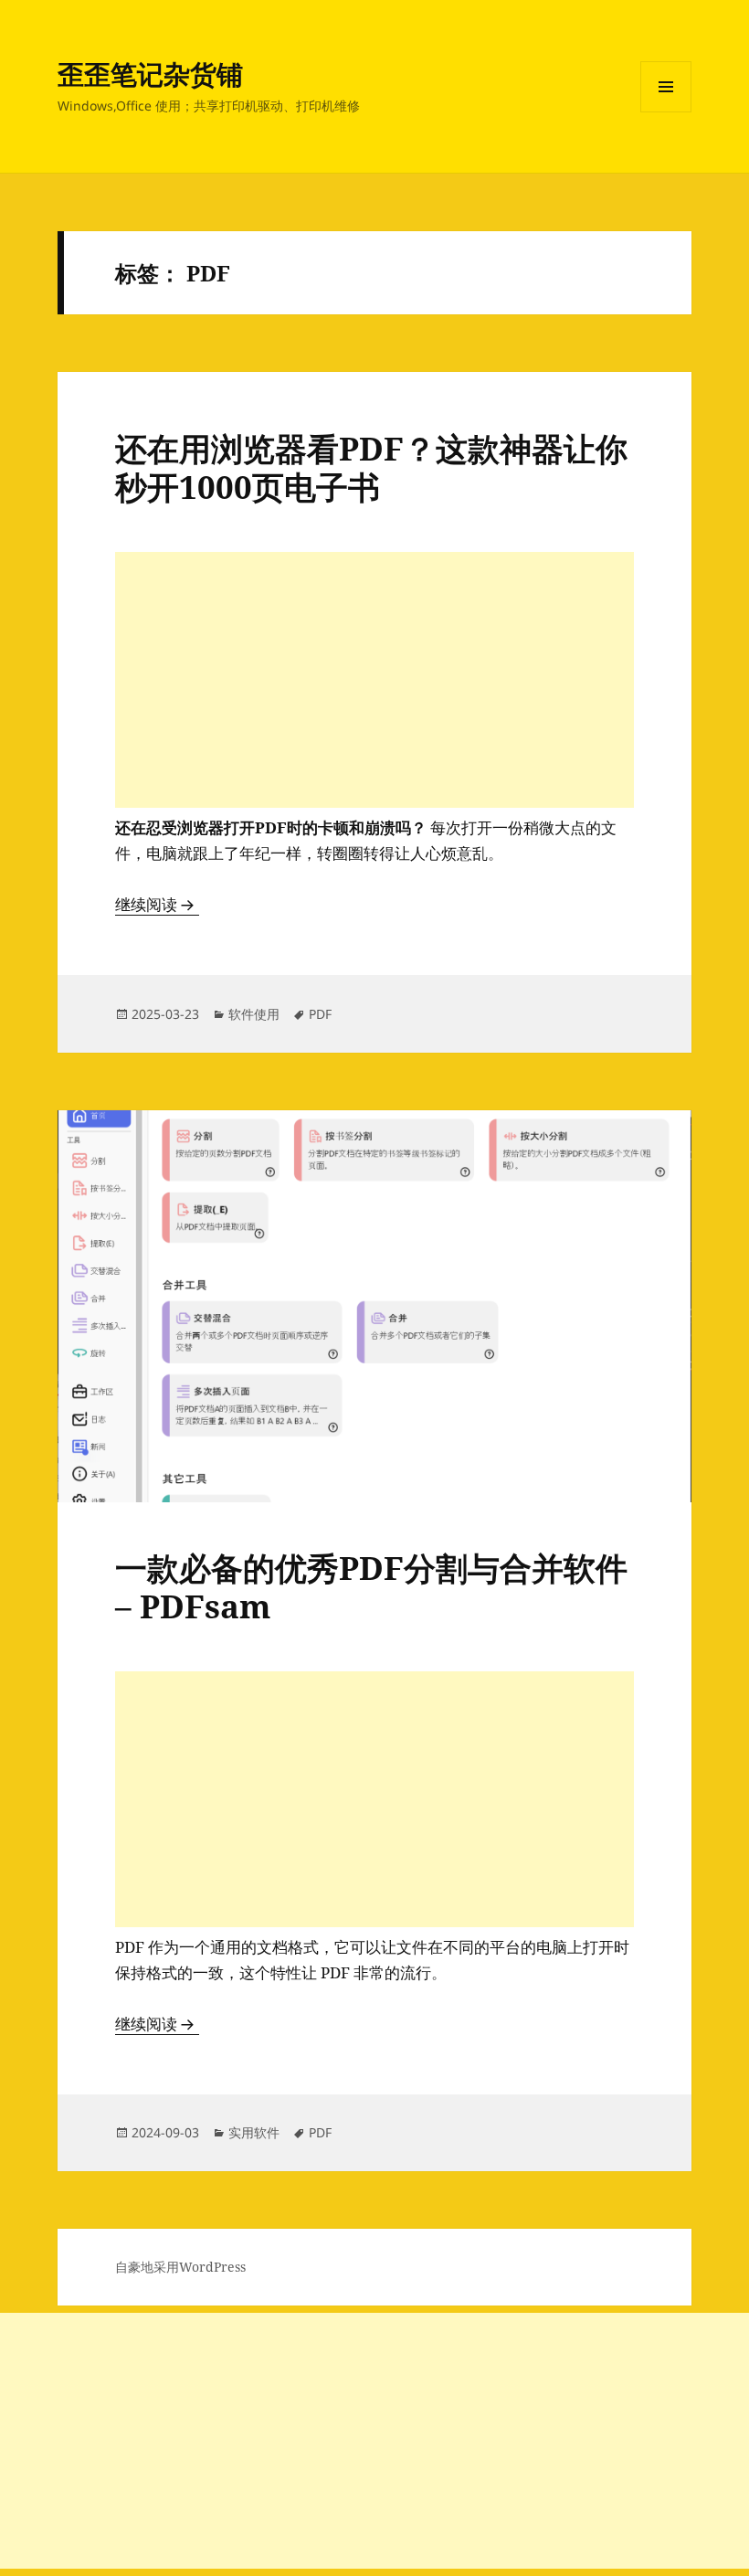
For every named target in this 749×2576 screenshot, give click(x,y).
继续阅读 (157, 904)
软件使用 (254, 1014)
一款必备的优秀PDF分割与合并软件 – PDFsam (371, 1587)
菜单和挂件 (666, 112)
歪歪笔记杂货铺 (150, 74)
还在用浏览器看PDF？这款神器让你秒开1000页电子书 (371, 467)
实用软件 (254, 2132)
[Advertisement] (374, 680)
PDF (320, 1014)
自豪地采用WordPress (180, 2267)
